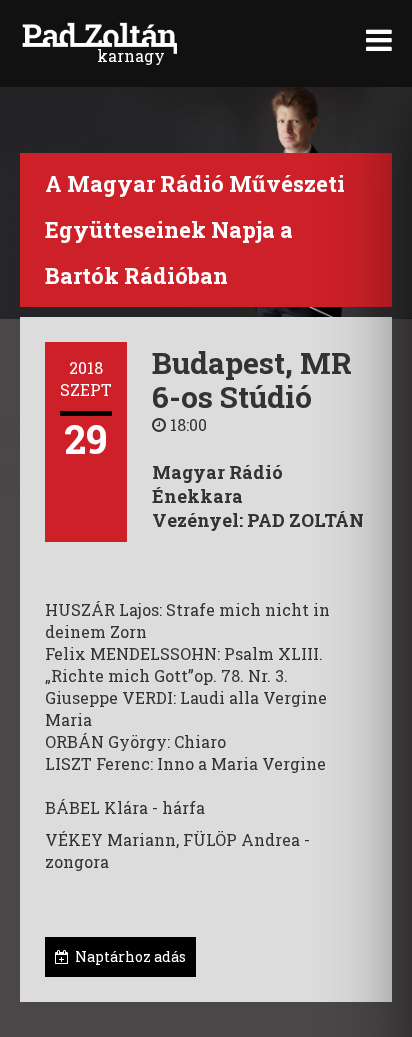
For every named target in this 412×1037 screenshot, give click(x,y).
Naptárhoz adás (127, 956)
